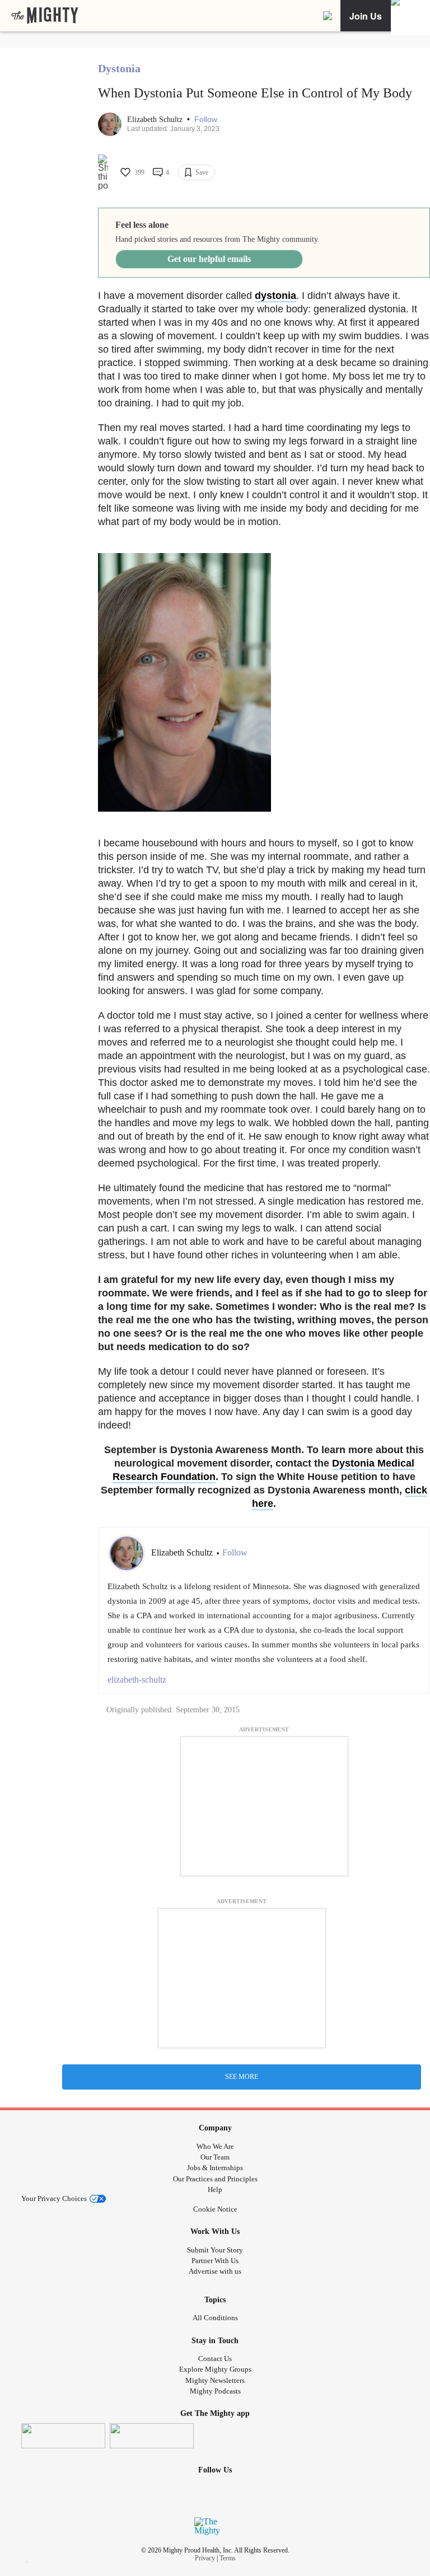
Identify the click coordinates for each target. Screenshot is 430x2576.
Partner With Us (215, 2261)
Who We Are (215, 2146)
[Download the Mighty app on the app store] (63, 2436)
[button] (206, 120)
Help (215, 2189)
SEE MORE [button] (242, 2077)
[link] (45, 16)
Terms (228, 2558)
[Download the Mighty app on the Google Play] (152, 2436)
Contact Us (215, 2359)
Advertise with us (215, 2271)
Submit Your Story (215, 2250)
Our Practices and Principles (215, 2179)
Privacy (205, 2558)
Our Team (215, 2157)
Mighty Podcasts (215, 2391)
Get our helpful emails (209, 259)
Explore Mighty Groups (215, 2369)
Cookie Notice (215, 2209)
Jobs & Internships (215, 2168)
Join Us (366, 16)
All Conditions (215, 2318)
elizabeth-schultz (137, 1680)
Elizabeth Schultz (156, 120)
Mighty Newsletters (215, 2380)
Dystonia (119, 68)
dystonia (275, 296)
